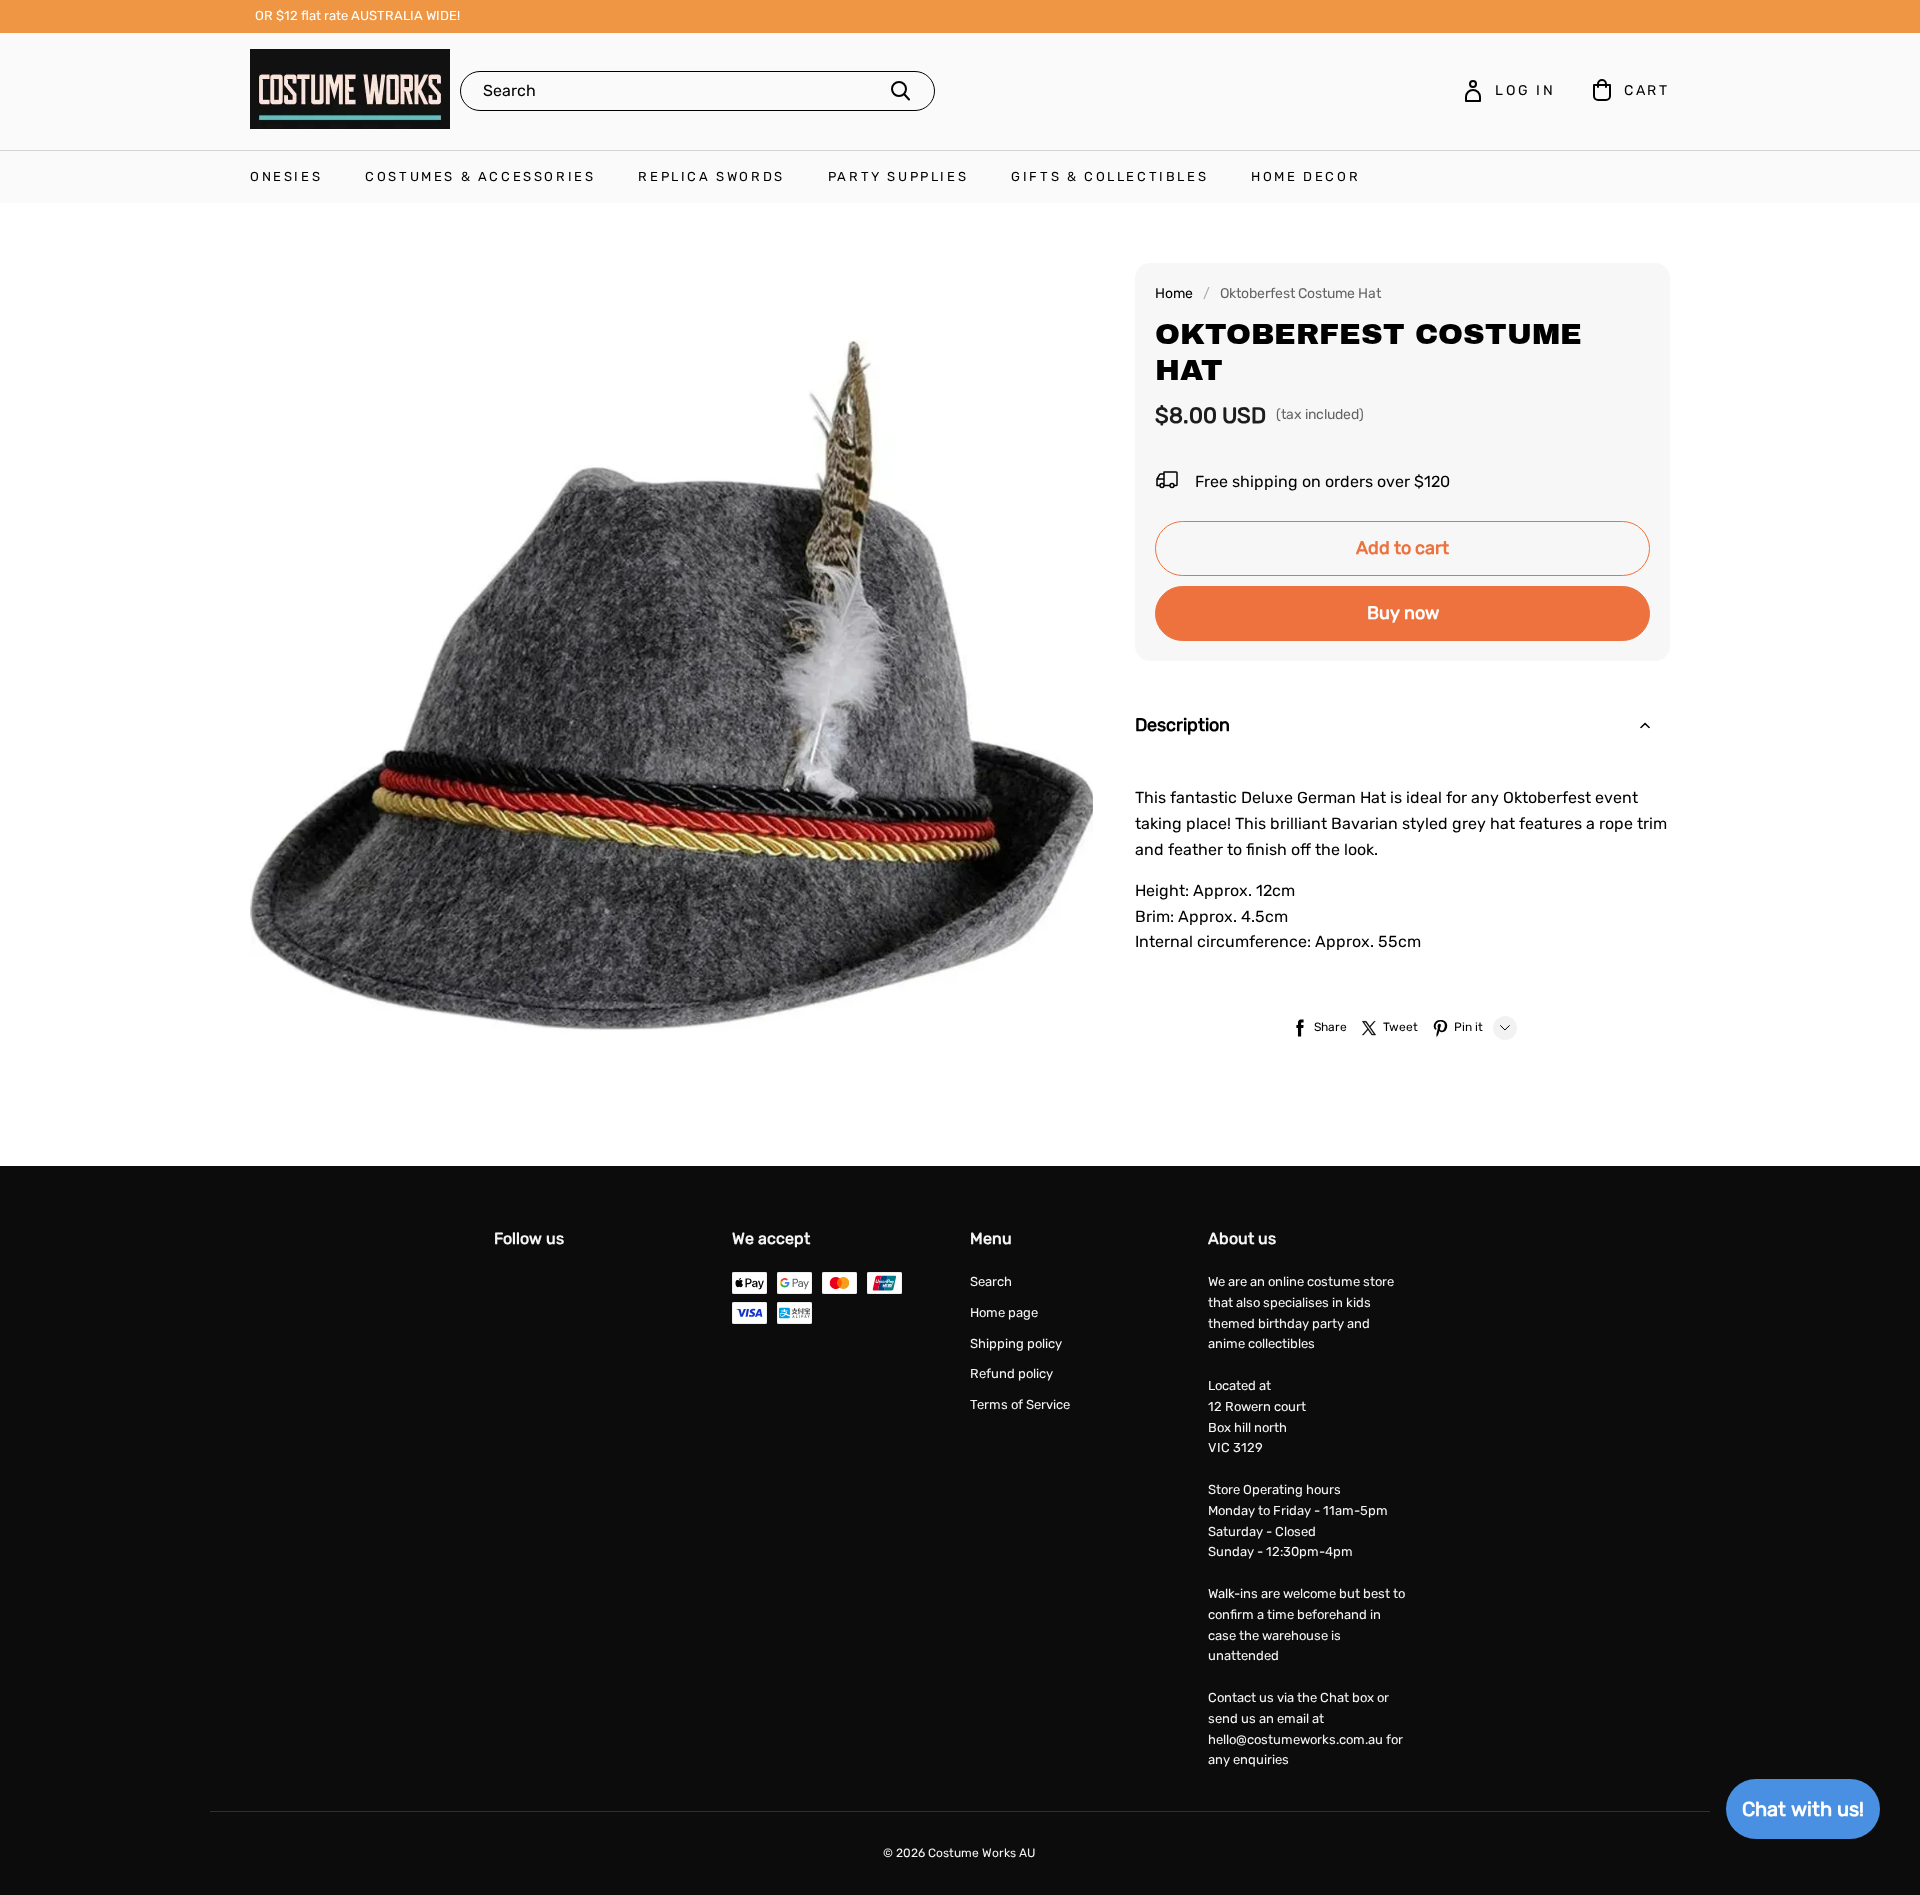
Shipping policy (1016, 1343)
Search (991, 1281)
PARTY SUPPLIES (898, 176)
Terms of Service (1020, 1404)
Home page (1004, 1312)
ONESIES (286, 176)
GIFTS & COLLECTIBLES (1109, 176)
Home (1174, 293)
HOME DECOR (1305, 176)
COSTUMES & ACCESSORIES (480, 176)
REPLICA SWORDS (711, 176)
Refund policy (1011, 1373)
